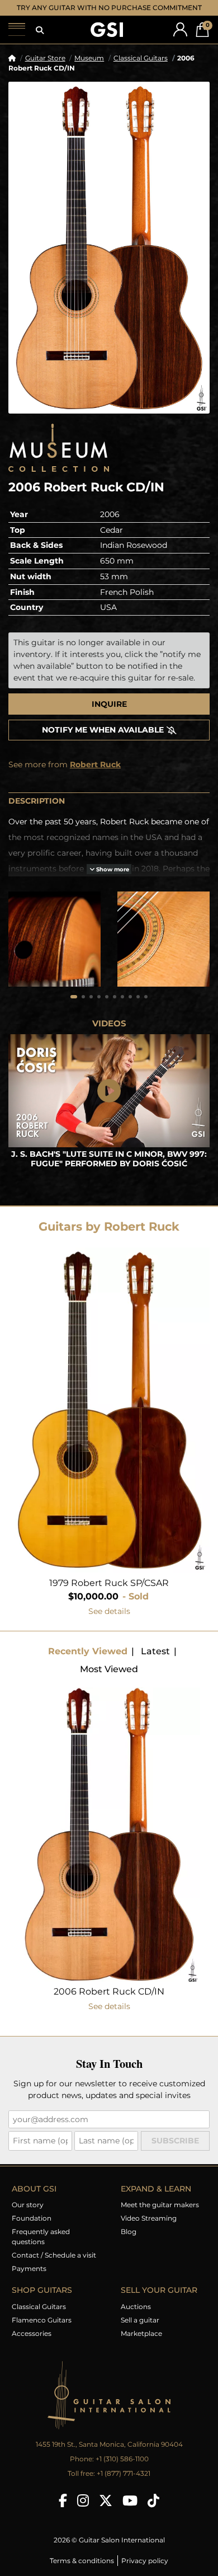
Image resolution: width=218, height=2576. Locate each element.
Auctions (136, 2317)
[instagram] (83, 2511)
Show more (112, 880)
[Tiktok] (153, 2511)
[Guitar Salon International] (107, 41)
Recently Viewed (88, 1662)
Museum (89, 69)
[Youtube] (130, 2511)
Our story (28, 2215)
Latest (155, 1662)
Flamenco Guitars (42, 2331)
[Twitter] (106, 2511)
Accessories (32, 2344)
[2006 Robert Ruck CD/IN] (109, 258)
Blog (129, 2242)
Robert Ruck (95, 775)
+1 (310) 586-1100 (122, 2469)
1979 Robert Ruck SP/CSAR (109, 1594)
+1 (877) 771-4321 (124, 2484)
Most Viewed (109, 1680)
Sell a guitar (140, 2331)
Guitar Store (45, 69)
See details (109, 1622)
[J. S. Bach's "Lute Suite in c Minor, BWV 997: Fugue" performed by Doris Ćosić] (109, 1102)
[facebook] (63, 2511)
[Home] (12, 69)
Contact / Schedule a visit (54, 2266)
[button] (40, 41)
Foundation (32, 2229)
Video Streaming (149, 2229)
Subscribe (175, 2151)
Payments (29, 2279)
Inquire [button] (109, 715)
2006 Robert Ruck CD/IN (109, 2002)
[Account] (180, 40)
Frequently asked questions (41, 2247)
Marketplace (141, 2344)
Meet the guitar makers (160, 2215)
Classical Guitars (141, 69)
